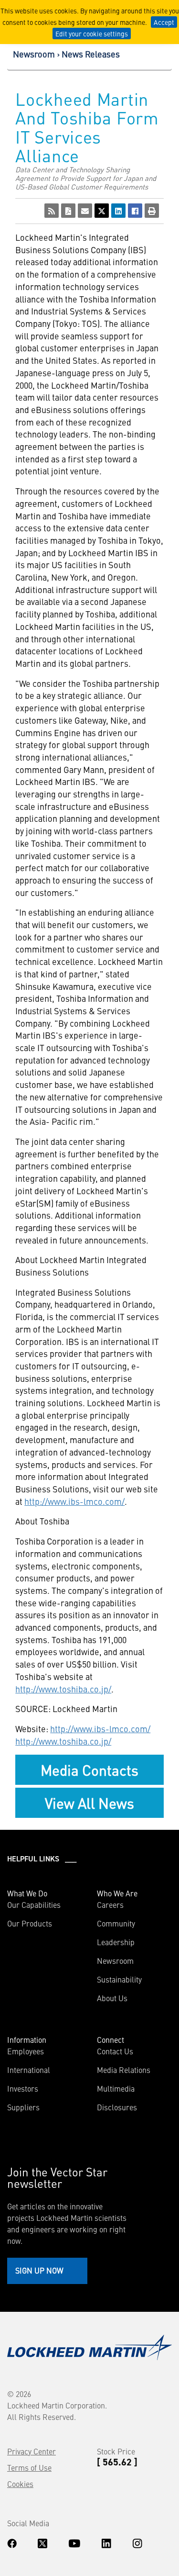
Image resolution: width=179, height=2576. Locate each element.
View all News (89, 1803)
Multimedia (116, 2088)
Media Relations (124, 2070)
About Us (112, 1998)
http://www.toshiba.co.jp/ (63, 1689)
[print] (152, 211)
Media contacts (89, 1770)
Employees (26, 2051)
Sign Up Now (39, 2270)
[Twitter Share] (102, 211)
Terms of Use (29, 2467)
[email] (85, 211)
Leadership (116, 1942)
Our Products (30, 1923)
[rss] (52, 211)
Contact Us (115, 2051)
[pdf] (68, 211)
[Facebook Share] (135, 211)
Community (116, 1923)
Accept (164, 22)
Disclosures (117, 2107)
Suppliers (23, 2107)
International (29, 2070)
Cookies (20, 2484)
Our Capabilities (34, 1904)
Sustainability (119, 1979)
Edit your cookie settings (92, 34)
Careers (110, 1904)
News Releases (91, 54)
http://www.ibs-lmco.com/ (74, 1501)
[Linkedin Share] (118, 211)
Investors (23, 2088)
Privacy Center (32, 2451)
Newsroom (34, 54)
